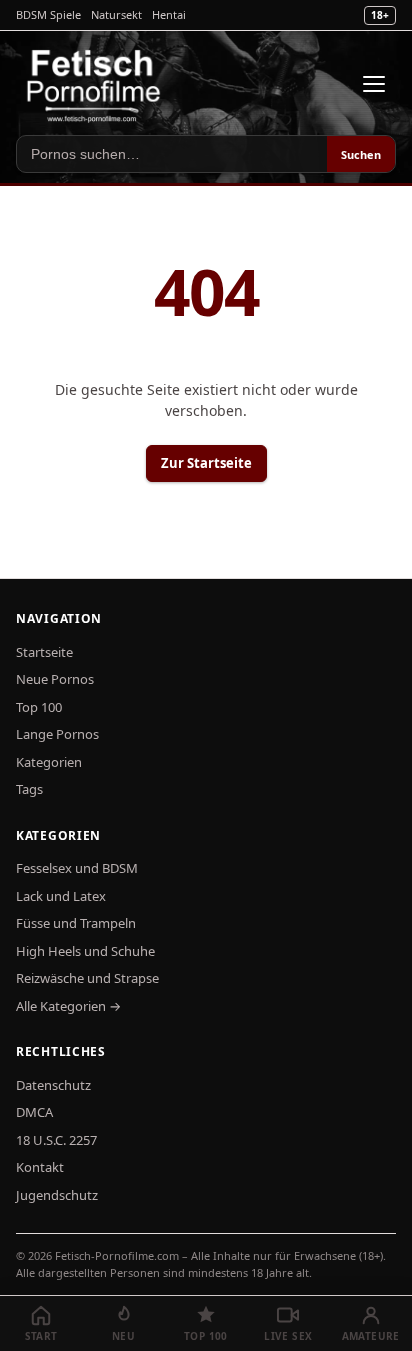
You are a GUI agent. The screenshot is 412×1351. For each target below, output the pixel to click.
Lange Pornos (57, 734)
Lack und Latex (61, 896)
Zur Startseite (206, 463)
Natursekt (116, 14)
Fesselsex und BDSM (77, 868)
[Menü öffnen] (374, 84)
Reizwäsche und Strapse (87, 978)
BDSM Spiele (48, 14)
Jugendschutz (57, 1195)
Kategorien (49, 762)
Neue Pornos (55, 679)
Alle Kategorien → (68, 1006)
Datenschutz (53, 1085)
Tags (29, 789)
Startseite (44, 652)
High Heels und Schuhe (85, 951)
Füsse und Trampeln (76, 923)
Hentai (169, 14)
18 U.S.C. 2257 (56, 1140)
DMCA (34, 1112)
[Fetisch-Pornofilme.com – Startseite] (93, 84)
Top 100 (39, 707)
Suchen (361, 154)
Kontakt (40, 1167)
